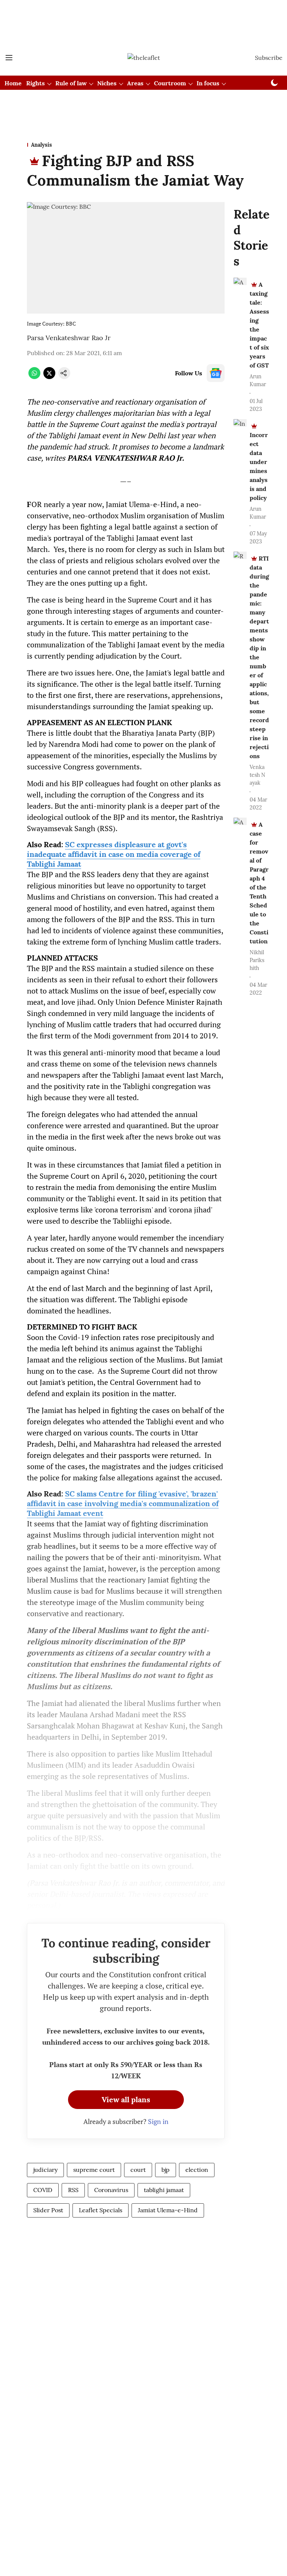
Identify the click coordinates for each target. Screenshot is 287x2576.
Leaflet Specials (101, 2210)
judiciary (45, 2170)
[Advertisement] (143, 12)
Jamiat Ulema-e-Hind (168, 2210)
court (138, 2170)
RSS (73, 2190)
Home (13, 83)
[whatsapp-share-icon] (34, 377)
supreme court (94, 2170)
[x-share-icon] (49, 377)
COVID (43, 2190)
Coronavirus (111, 2190)
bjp (166, 2170)
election (197, 2170)
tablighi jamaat (164, 2190)
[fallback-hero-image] (240, 281)
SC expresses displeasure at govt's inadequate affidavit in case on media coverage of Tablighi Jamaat (114, 854)
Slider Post (48, 2210)
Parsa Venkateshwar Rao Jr (69, 338)
